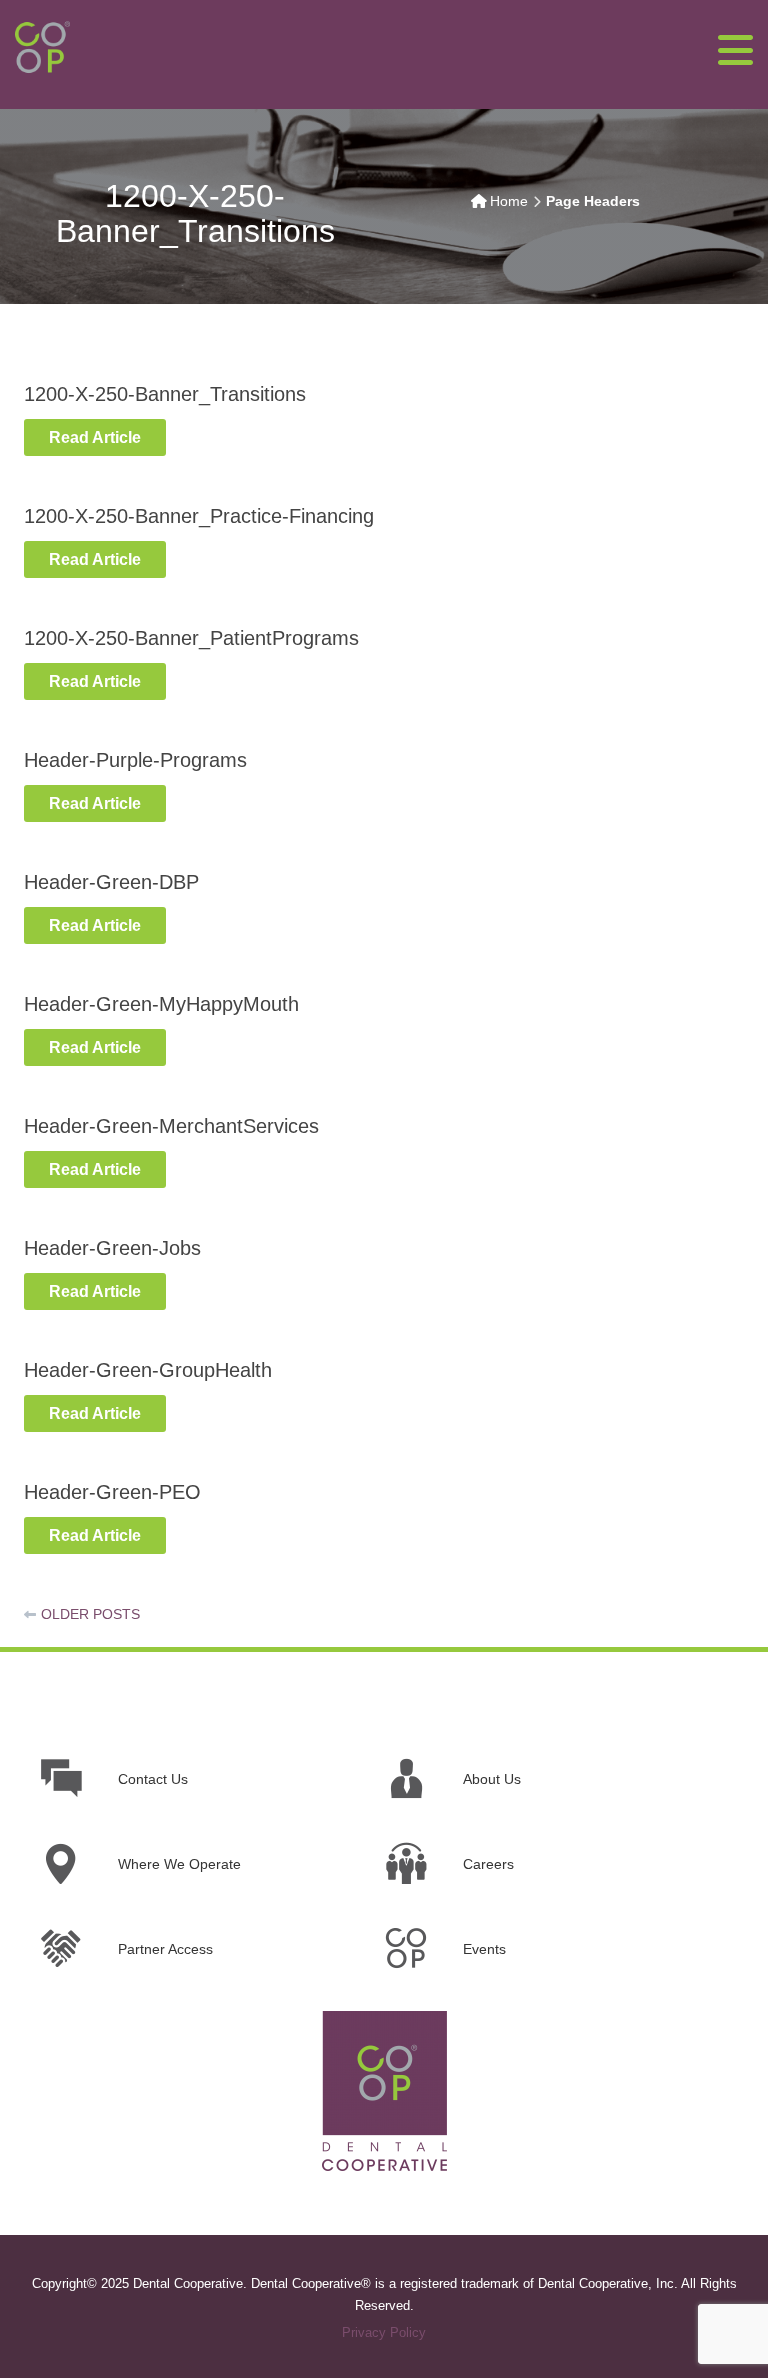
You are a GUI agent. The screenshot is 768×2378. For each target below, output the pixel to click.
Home (509, 201)
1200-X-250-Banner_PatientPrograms (191, 638)
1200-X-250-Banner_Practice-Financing (199, 516)
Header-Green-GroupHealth (148, 1370)
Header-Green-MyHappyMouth (161, 1004)
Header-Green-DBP (111, 882)
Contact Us (153, 1779)
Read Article (95, 437)
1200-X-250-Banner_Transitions (165, 394)
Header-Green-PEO (112, 1492)
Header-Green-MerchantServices (171, 1126)
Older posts (90, 1614)
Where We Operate (179, 1864)
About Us (492, 1779)
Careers (488, 1864)
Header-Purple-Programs (135, 760)
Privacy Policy (384, 2332)
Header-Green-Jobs (112, 1248)
